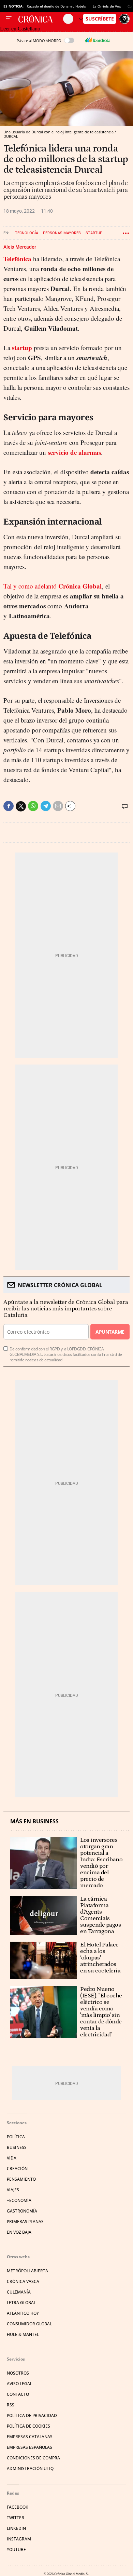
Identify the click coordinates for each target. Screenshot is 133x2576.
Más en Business (34, 1821)
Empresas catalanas (30, 2437)
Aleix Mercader (20, 247)
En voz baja (19, 2232)
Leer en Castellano (20, 29)
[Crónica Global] (41, 19)
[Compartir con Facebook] (9, 806)
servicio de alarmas (74, 452)
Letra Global (21, 2303)
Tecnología (27, 233)
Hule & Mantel (23, 2334)
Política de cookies (28, 2426)
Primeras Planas (25, 2222)
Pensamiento (21, 2179)
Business (17, 2147)
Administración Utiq (30, 2468)
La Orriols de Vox (107, 6)
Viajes (13, 2190)
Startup (94, 233)
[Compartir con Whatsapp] (33, 806)
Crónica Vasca (23, 2281)
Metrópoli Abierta (27, 2271)
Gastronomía (22, 2211)
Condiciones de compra (33, 2458)
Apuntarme (110, 1332)
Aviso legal (19, 2384)
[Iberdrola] (98, 40)
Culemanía (19, 2292)
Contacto (18, 2394)
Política (16, 2137)
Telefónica (17, 259)
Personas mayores (62, 233)
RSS (11, 2405)
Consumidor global (29, 2324)
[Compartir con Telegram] (46, 806)
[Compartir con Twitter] (21, 806)
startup (22, 348)
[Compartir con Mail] (58, 806)
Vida (12, 2158)
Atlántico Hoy (23, 2313)
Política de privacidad (32, 2415)
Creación (17, 2169)
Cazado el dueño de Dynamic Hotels (56, 6)
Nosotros (18, 2373)
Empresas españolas (29, 2447)
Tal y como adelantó (53, 586)
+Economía (19, 2200)
